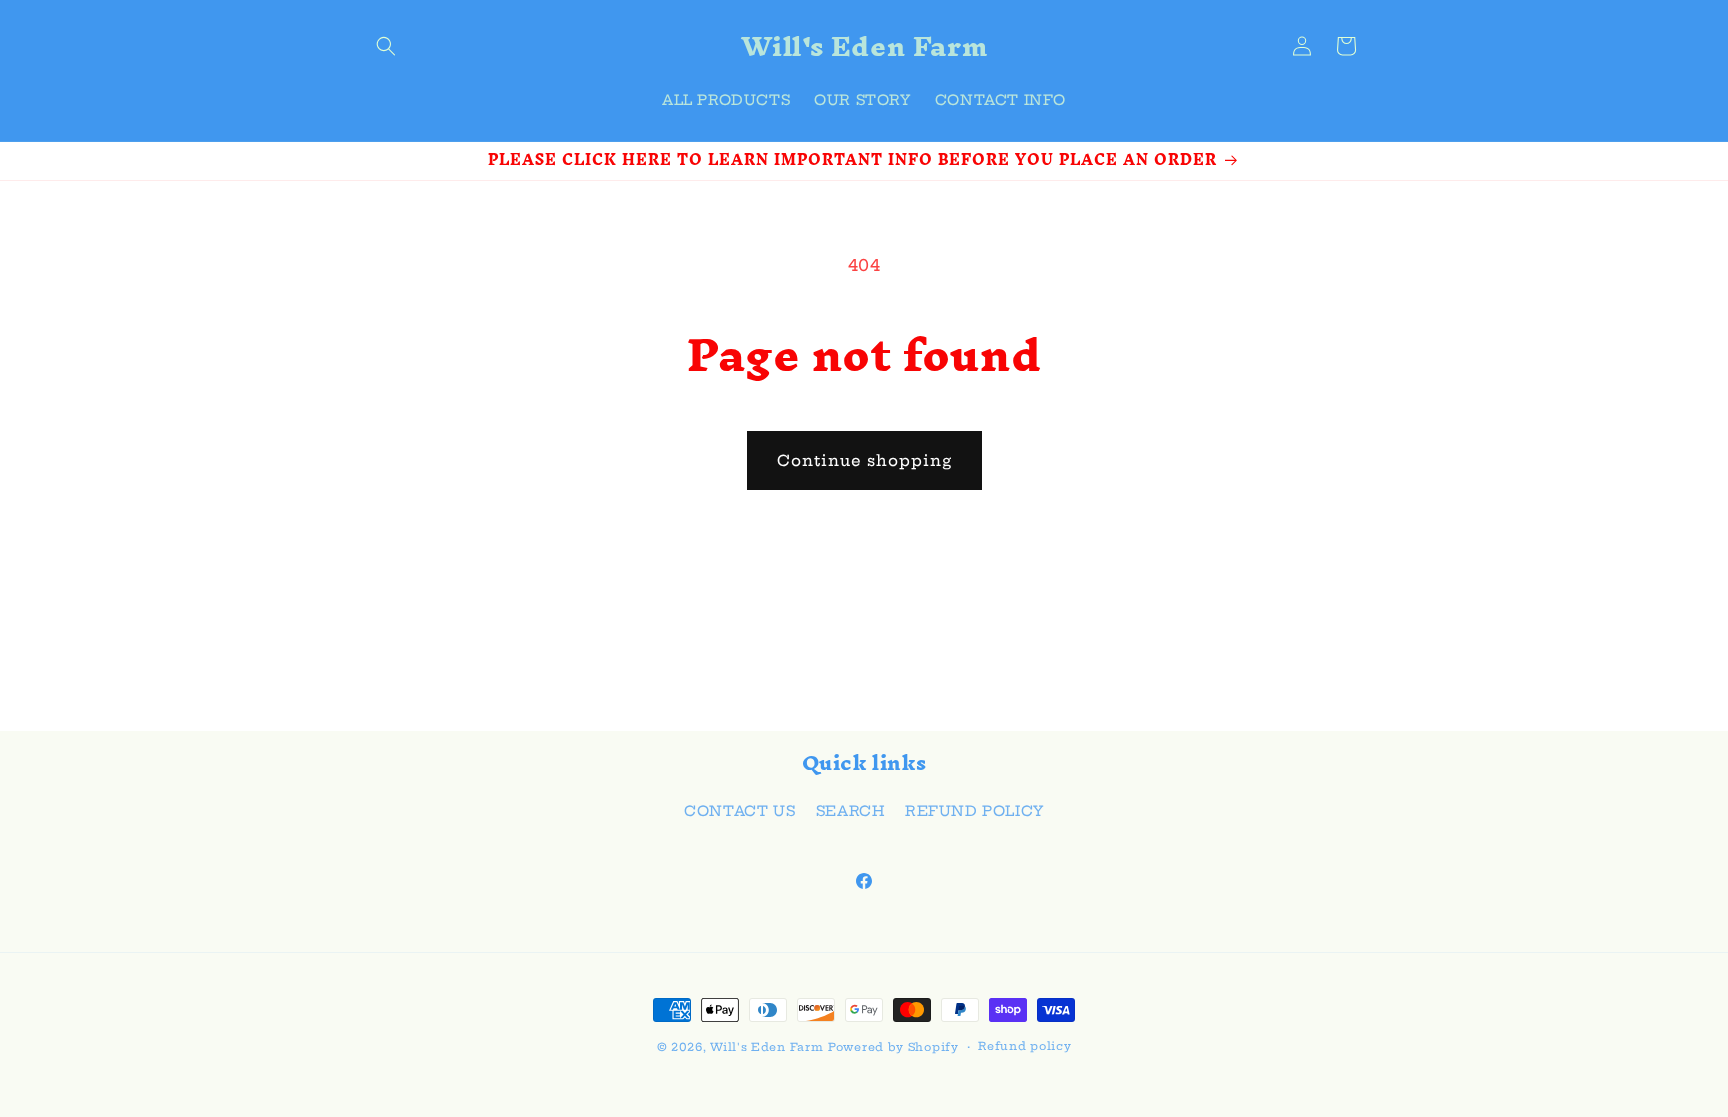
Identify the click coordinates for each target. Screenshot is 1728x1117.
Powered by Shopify (893, 1047)
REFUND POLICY (974, 811)
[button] (386, 46)
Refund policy (1024, 1046)
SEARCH (850, 811)
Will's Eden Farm (766, 1047)
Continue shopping (864, 460)
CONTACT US (739, 811)
